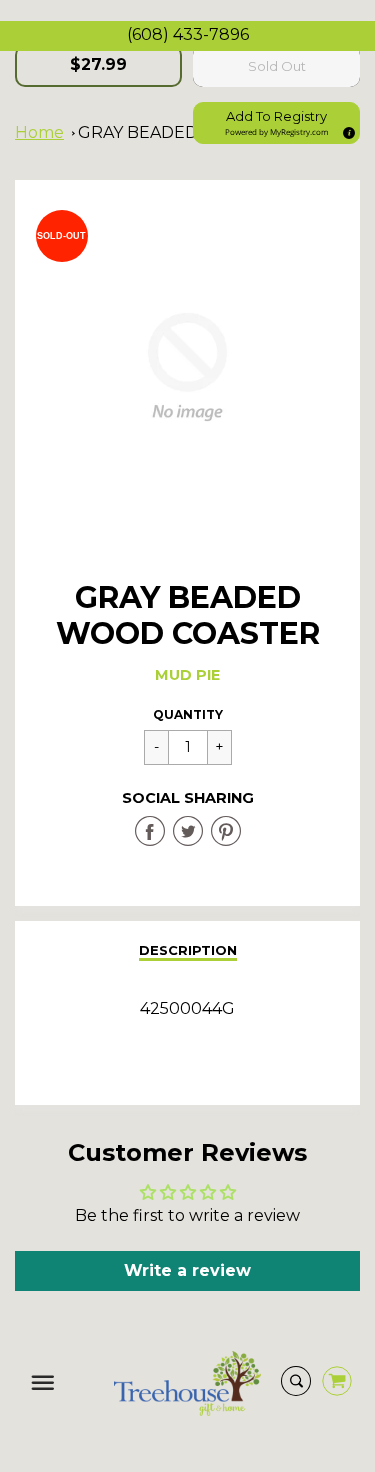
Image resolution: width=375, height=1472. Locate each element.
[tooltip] (346, 130)
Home (39, 132)
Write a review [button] (187, 1270)
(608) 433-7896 (188, 34)
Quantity (188, 714)
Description (188, 950)
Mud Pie (187, 675)
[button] (276, 123)
